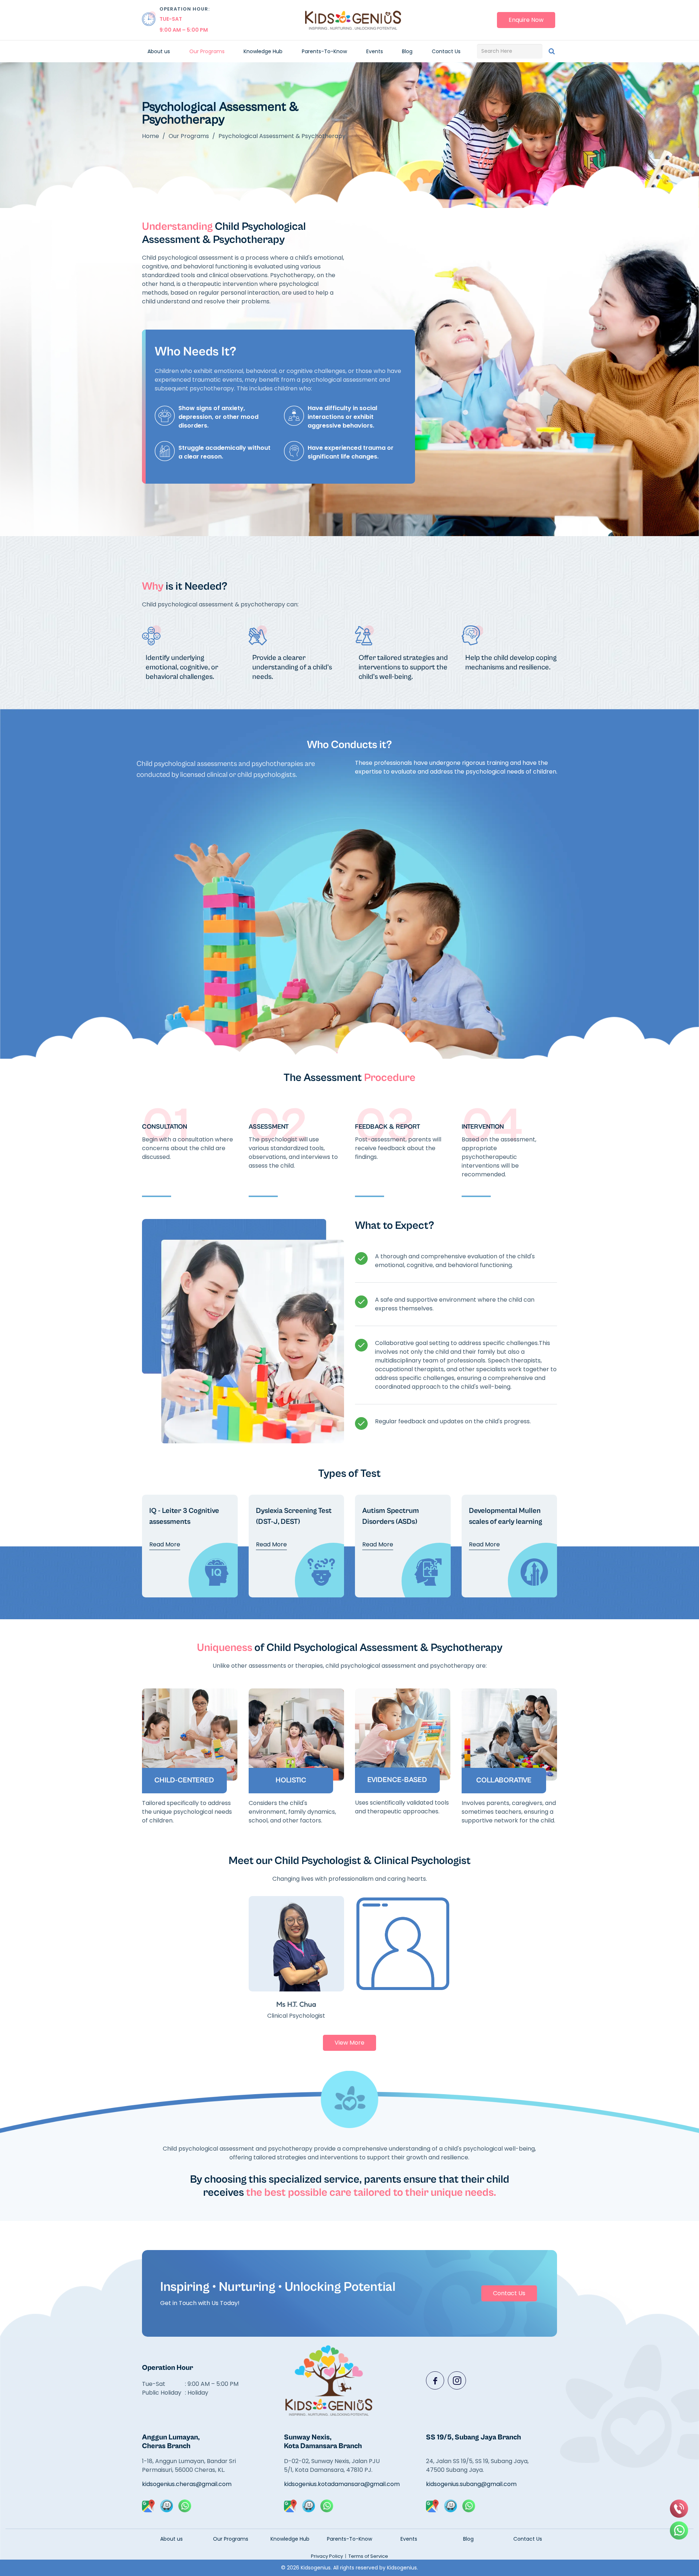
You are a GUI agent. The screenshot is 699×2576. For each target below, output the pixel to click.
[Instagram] (457, 2380)
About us (159, 51)
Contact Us (446, 51)
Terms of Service (368, 2556)
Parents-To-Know (324, 51)
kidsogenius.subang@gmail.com (471, 2484)
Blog (407, 51)
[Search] (552, 51)
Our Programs (207, 51)
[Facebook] (435, 2380)
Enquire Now (526, 20)
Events (375, 51)
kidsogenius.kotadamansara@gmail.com (336, 2484)
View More (349, 2043)
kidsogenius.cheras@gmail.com (187, 2484)
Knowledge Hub (263, 51)
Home (151, 136)
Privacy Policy (327, 2556)
